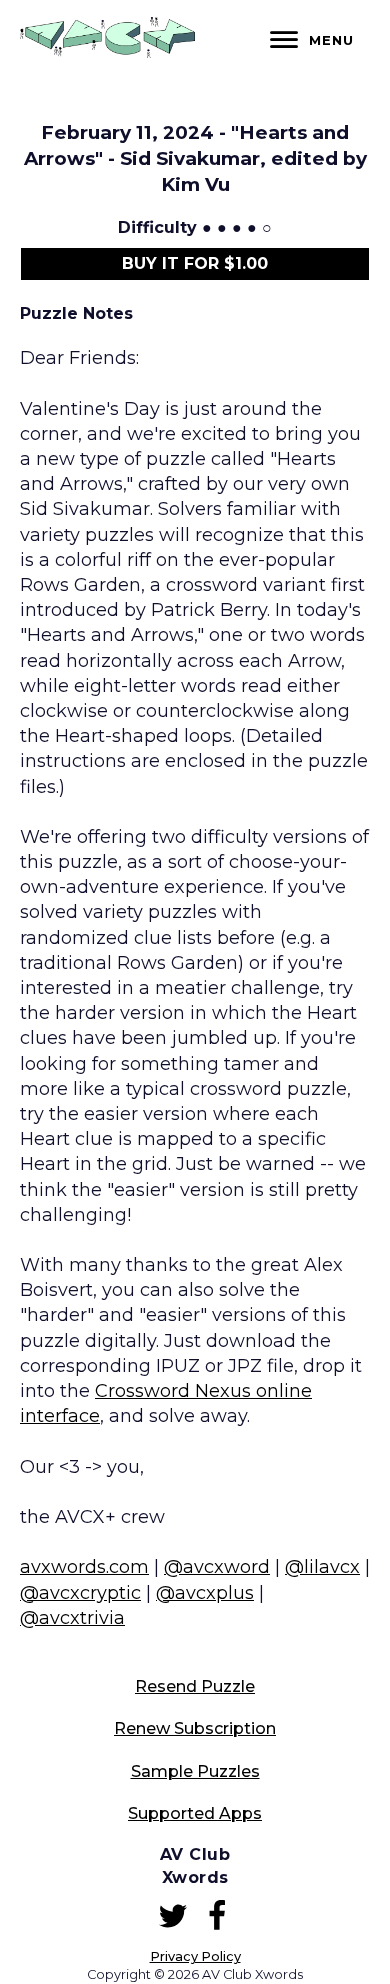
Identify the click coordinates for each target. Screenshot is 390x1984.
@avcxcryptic (80, 1593)
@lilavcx (322, 1567)
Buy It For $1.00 (195, 263)
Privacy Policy (195, 1956)
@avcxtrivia (72, 1618)
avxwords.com (84, 1567)
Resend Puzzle (195, 1686)
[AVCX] (107, 52)
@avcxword (217, 1567)
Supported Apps (195, 1813)
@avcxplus (205, 1593)
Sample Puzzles (195, 1771)
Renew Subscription (195, 1728)
